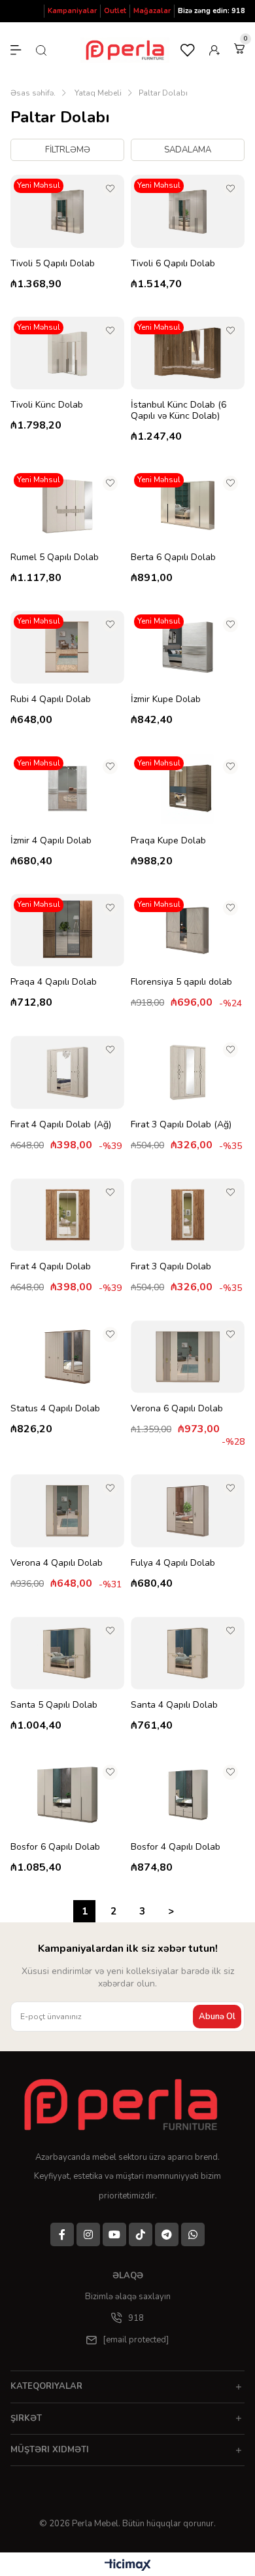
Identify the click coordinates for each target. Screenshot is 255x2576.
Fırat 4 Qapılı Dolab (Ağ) (61, 1124)
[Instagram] (88, 2234)
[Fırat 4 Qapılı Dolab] (67, 1215)
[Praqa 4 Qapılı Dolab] (67, 930)
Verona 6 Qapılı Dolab (177, 1408)
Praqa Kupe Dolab (168, 840)
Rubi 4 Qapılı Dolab (51, 699)
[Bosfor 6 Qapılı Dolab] (67, 1794)
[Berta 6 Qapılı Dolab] (188, 505)
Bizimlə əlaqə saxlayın (128, 2297)
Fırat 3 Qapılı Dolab (171, 1266)
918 (136, 2318)
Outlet (115, 11)
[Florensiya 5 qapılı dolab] (188, 930)
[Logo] (124, 2104)
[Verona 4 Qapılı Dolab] (67, 1510)
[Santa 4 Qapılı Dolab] (188, 1653)
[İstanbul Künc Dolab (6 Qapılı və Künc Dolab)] (188, 353)
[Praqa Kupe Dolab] (188, 789)
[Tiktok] (141, 2234)
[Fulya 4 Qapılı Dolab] (188, 1510)
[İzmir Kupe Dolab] (188, 647)
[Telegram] (167, 2234)
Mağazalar (152, 11)
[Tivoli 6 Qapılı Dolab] (188, 211)
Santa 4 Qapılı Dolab (174, 1705)
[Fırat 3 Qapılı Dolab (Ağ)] (188, 1072)
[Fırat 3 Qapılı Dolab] (188, 1215)
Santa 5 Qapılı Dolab (54, 1705)
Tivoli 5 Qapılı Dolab (53, 263)
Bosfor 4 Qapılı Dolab (176, 1847)
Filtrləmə (68, 150)
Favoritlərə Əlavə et (110, 189)
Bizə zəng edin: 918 (212, 11)
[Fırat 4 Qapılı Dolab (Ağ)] (67, 1072)
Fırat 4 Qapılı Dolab (51, 1266)
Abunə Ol (217, 2017)
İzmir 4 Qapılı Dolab (51, 840)
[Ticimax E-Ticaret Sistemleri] (128, 2566)
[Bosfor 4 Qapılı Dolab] (188, 1794)
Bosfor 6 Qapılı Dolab (55, 1847)
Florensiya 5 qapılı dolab (181, 982)
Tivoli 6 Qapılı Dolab (173, 263)
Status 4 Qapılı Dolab (55, 1408)
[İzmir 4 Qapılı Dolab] (67, 789)
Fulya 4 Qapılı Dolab (173, 1563)
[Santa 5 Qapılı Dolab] (67, 1653)
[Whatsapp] (193, 2234)
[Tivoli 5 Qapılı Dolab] (67, 211)
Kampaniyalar (72, 11)
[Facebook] (62, 2234)
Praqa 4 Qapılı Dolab (54, 982)
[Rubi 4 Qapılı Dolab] (67, 647)
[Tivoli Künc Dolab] (67, 353)
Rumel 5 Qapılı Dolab (55, 557)
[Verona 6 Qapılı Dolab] (188, 1357)
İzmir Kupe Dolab (166, 699)
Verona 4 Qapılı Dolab (57, 1563)
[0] (239, 48)
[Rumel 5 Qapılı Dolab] (67, 505)
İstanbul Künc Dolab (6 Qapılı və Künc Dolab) (178, 410)
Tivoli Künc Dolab (47, 405)
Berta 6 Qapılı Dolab (173, 557)
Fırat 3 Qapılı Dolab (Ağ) (181, 1124)
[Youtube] (114, 2234)
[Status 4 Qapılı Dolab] (67, 1357)
